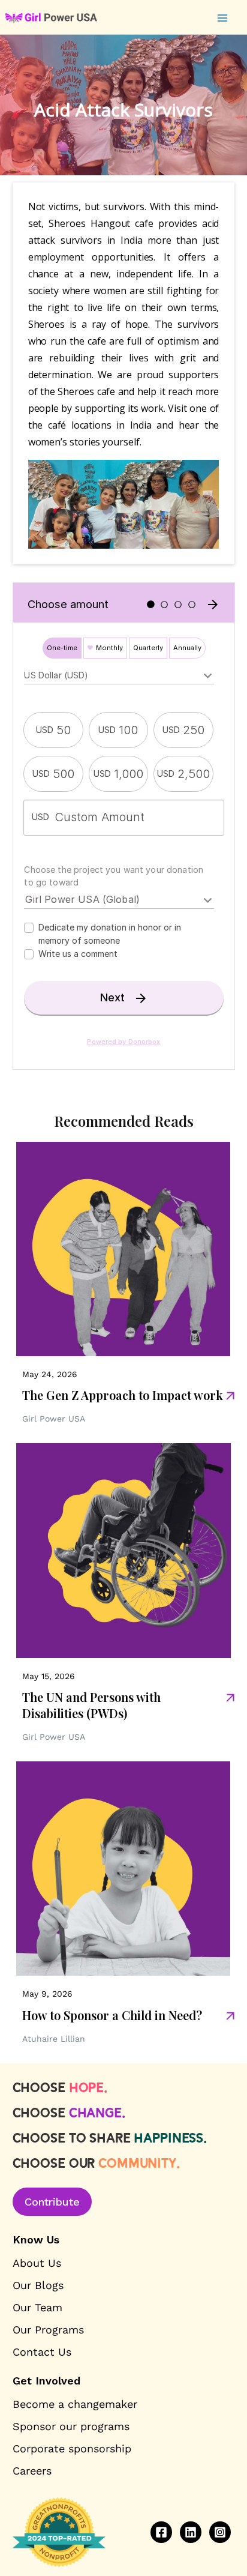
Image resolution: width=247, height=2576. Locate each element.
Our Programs (48, 2330)
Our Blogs (38, 2285)
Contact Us (42, 2352)
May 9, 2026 (47, 1994)
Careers (32, 2471)
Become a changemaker (75, 2404)
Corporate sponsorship (72, 2448)
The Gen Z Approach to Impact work (123, 1395)
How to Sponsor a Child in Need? (112, 2015)
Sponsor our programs (71, 2426)
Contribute (52, 2202)
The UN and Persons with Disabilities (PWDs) (91, 1705)
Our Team (37, 2307)
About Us (37, 2263)
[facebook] (161, 2532)
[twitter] (191, 2532)
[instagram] (220, 2532)
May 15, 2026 (49, 1676)
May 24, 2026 (50, 1374)
